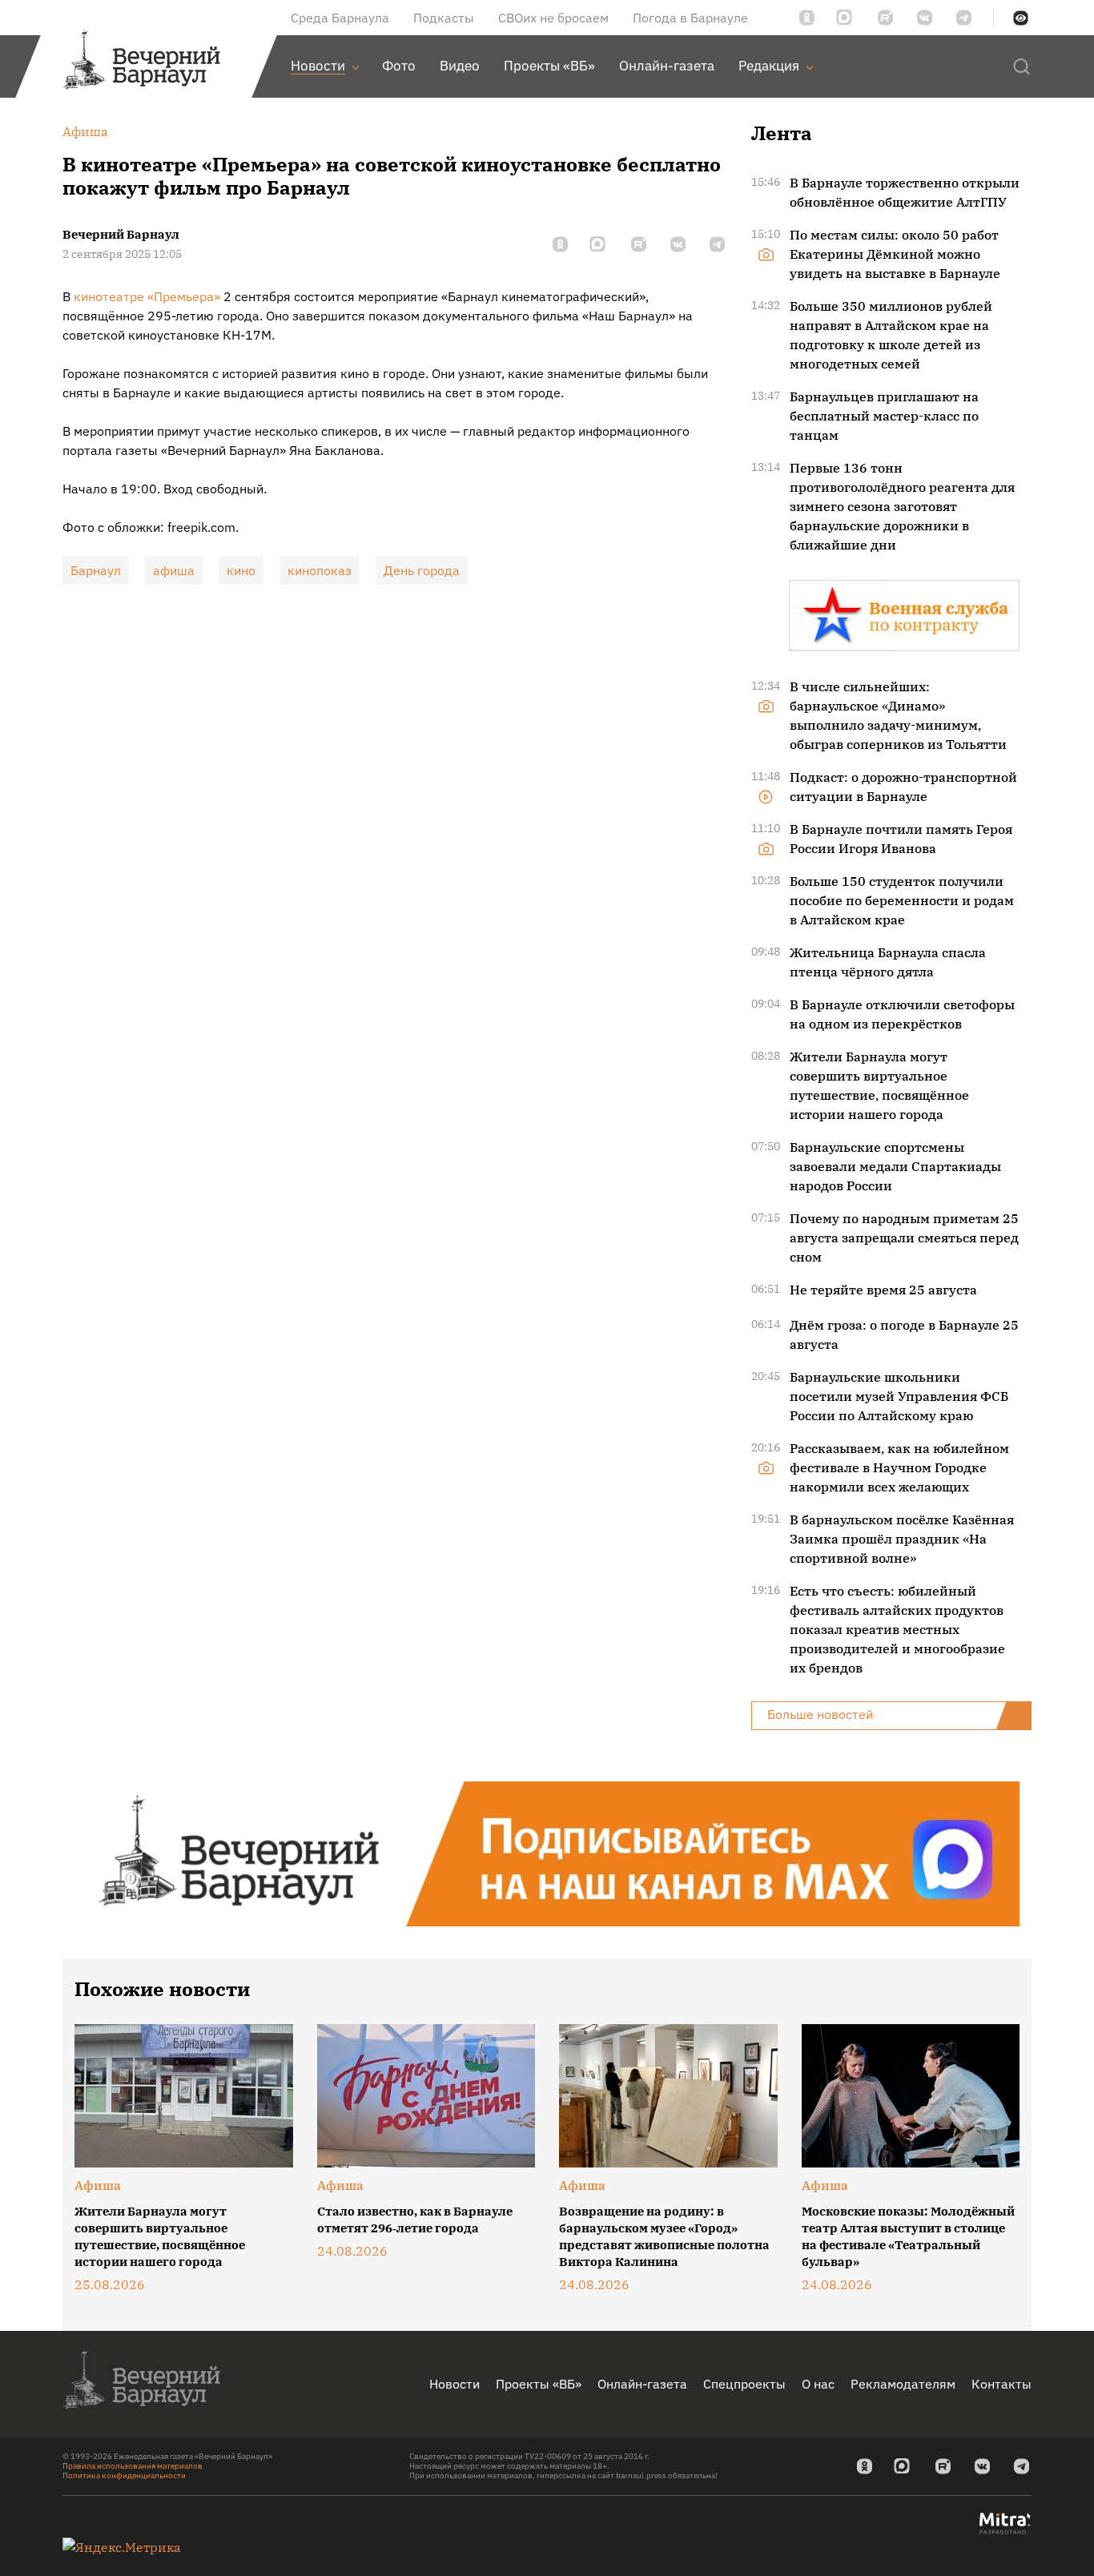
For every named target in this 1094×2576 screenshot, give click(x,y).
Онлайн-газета (642, 2384)
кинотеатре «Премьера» (147, 296)
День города (422, 570)
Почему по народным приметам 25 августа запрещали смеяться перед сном (904, 1238)
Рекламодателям (903, 2384)
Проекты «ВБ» (539, 2384)
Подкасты (444, 18)
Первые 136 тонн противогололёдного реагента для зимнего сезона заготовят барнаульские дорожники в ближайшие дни (902, 506)
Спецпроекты (744, 2384)
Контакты (1001, 2384)
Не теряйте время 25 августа (883, 1290)
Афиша (98, 2185)
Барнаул (96, 570)
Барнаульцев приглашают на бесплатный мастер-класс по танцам (884, 416)
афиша (174, 570)
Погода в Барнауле (690, 18)
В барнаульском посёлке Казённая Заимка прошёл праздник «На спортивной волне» (902, 1539)
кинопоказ (320, 570)
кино (241, 570)
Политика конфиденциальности (124, 2475)
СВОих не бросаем (553, 18)
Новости (454, 2384)
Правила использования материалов (133, 2466)
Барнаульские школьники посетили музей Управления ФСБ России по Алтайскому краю (899, 1396)
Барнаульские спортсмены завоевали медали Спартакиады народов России (895, 1166)
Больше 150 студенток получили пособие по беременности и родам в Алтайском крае (902, 900)
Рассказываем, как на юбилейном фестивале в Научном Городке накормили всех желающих (899, 1467)
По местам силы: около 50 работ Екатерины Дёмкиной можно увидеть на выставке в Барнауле (895, 254)
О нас (818, 2384)
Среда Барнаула (340, 18)
